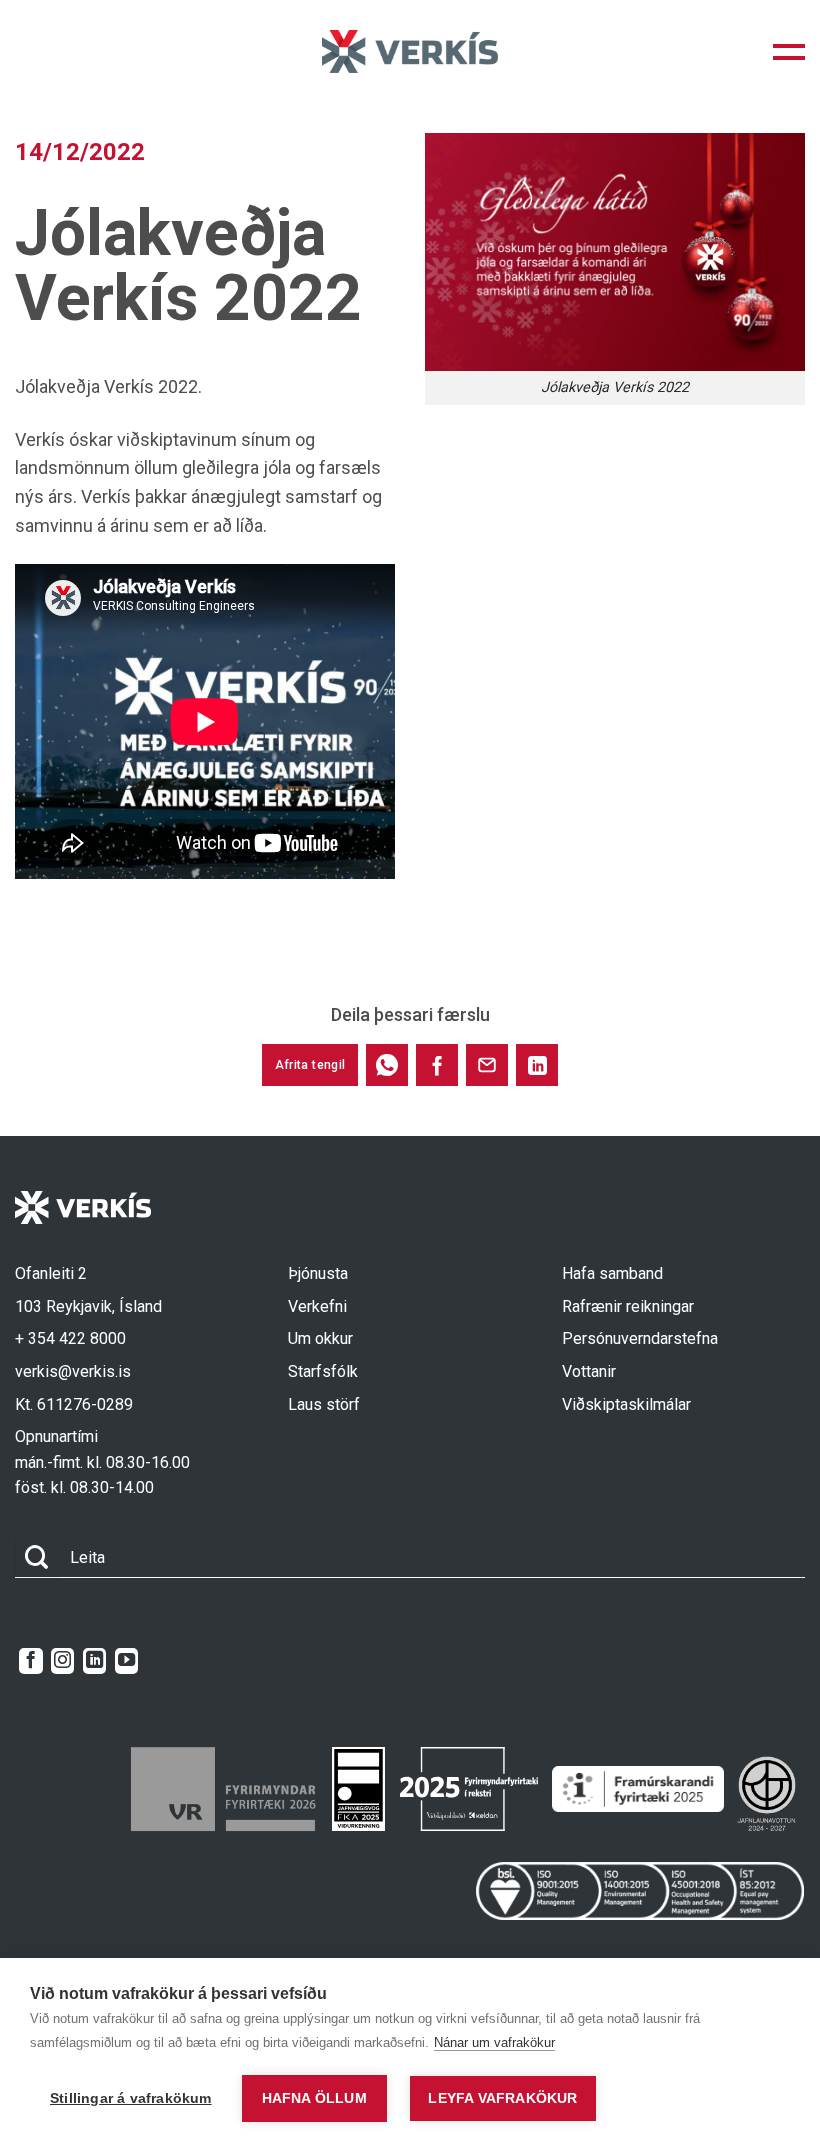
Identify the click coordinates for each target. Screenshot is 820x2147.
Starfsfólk (323, 1371)
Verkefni (317, 1306)
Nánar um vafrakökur (494, 2042)
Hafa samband (612, 1273)
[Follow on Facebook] (30, 1661)
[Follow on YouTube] (126, 1661)
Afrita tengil (310, 1065)
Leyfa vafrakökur (502, 2098)
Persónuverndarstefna (640, 1338)
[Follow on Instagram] (62, 1661)
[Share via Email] (487, 1065)
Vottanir (589, 1371)
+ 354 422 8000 (70, 1338)
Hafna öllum (314, 2098)
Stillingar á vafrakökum (131, 2098)
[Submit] (37, 1557)
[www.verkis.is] (410, 51)
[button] (789, 52)
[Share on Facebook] (437, 1065)
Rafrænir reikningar (628, 1306)
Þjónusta (318, 1273)
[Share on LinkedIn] (537, 1065)
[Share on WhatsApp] (387, 1065)
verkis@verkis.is (73, 1371)
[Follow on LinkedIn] (94, 1661)
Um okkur (320, 1338)
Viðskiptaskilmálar (626, 1404)
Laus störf (324, 1404)
